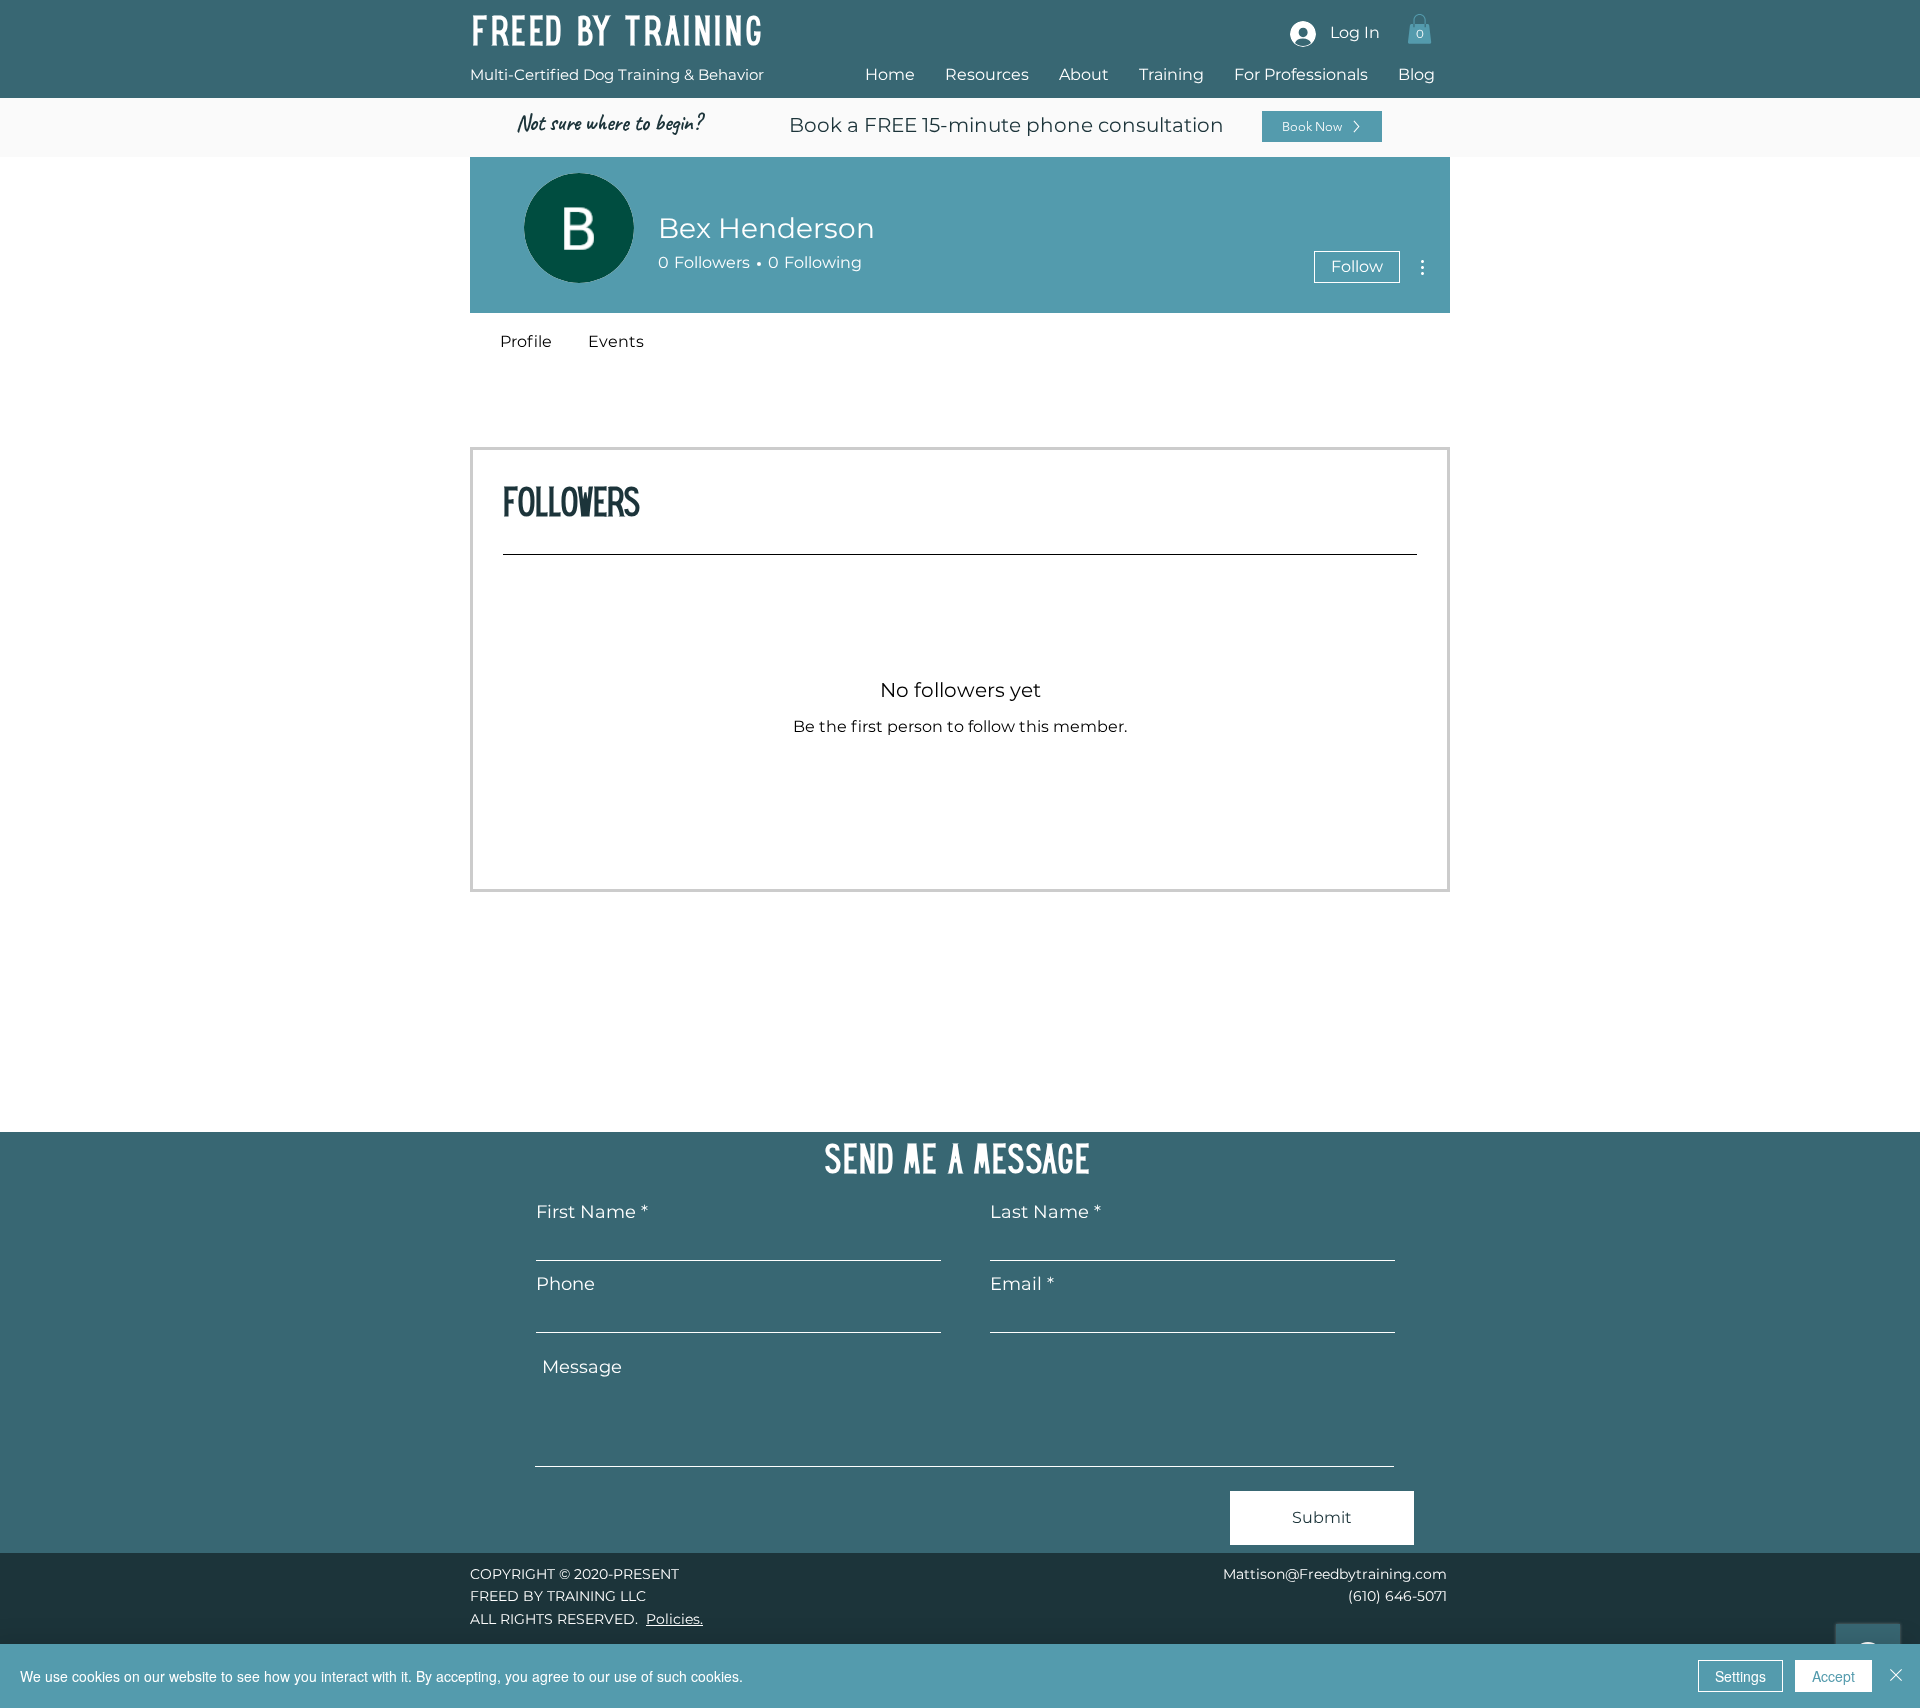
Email (1016, 1284)
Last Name (1039, 1212)
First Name (586, 1212)
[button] (1419, 29)
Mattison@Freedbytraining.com (1335, 1574)
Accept (1833, 1676)
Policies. (674, 1619)
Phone (565, 1284)
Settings (1740, 1676)
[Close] (1896, 1676)
